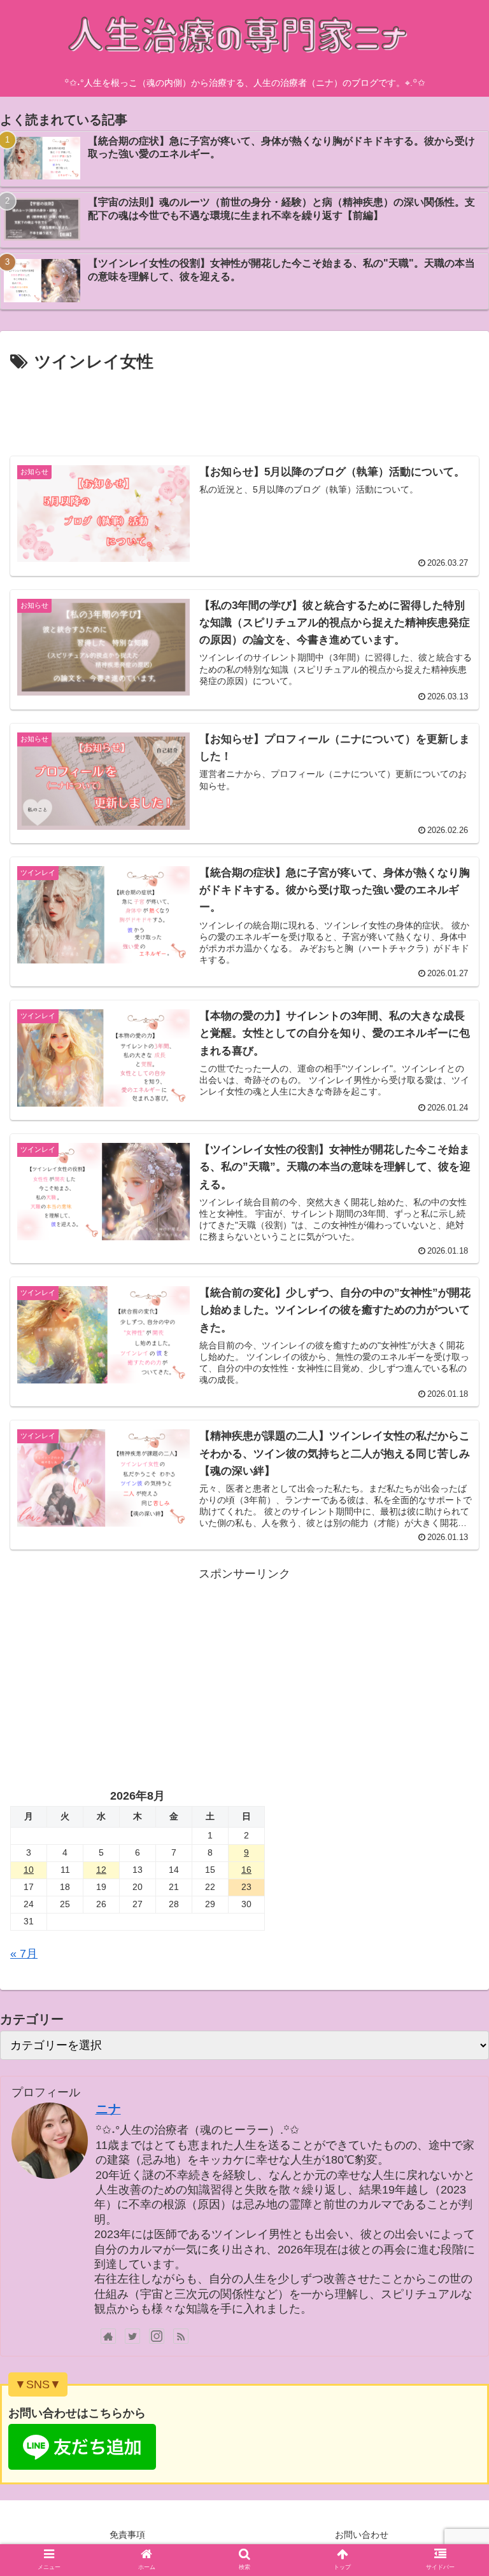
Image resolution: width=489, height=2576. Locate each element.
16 (246, 1870)
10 (29, 1870)
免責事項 (127, 2535)
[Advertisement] (244, 411)
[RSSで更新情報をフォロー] (181, 2336)
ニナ (108, 2109)
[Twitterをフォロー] (132, 2336)
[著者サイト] (108, 2336)
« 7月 (24, 1954)
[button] (452, 1622)
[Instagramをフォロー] (157, 2336)
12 (101, 1870)
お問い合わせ (362, 2535)
